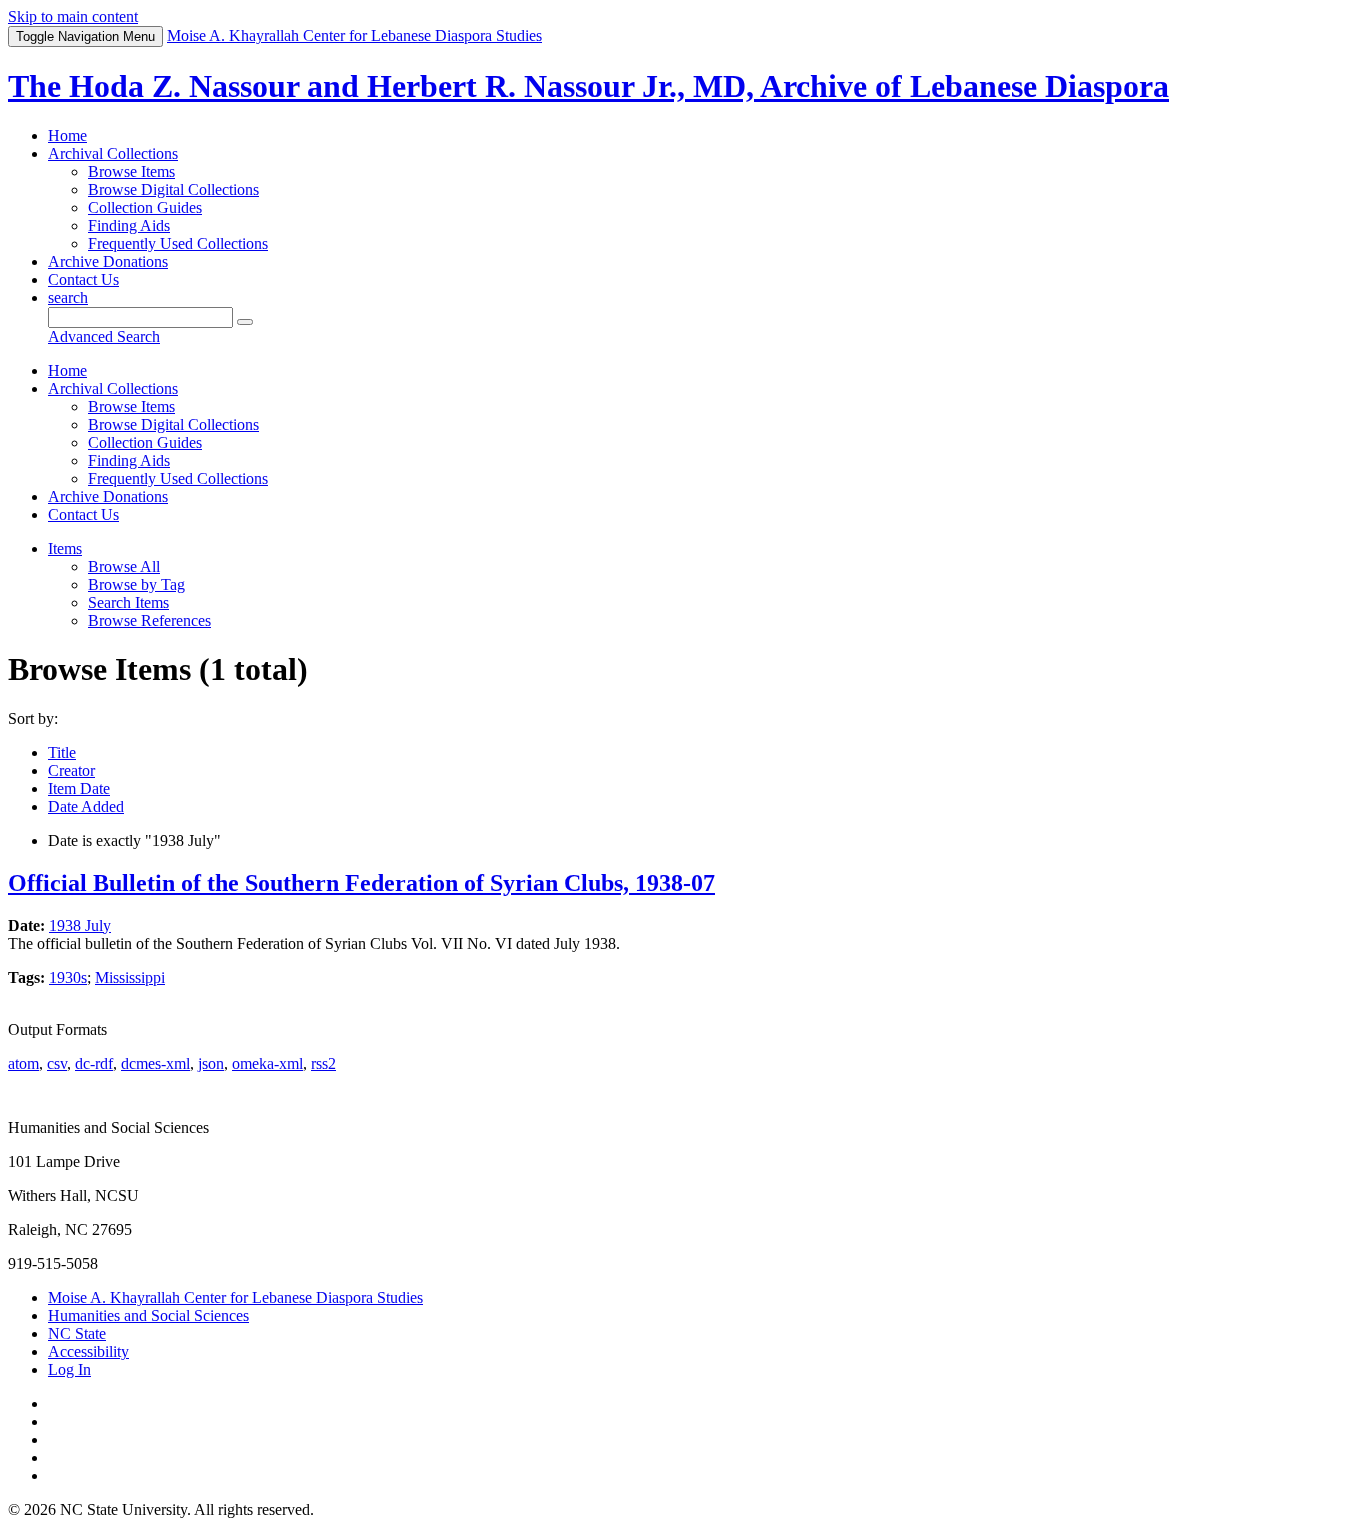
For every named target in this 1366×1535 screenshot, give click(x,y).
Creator (71, 770)
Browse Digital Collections (173, 189)
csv (57, 1063)
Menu (85, 36)
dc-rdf (94, 1063)
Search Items (128, 602)
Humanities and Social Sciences (148, 1315)
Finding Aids (129, 225)
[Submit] (245, 322)
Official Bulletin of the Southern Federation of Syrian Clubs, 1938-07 (361, 883)
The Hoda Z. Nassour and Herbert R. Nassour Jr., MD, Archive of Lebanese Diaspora (588, 86)
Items (65, 548)
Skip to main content (73, 16)
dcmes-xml (155, 1063)
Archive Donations (108, 261)
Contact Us (83, 279)
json (211, 1063)
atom (23, 1063)
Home (67, 135)
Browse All (124, 566)
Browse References (149, 620)
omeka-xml (267, 1063)
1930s (68, 977)
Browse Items (131, 171)
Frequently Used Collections (178, 243)
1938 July (80, 925)
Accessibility (88, 1351)
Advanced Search (104, 336)
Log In (69, 1369)
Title (62, 752)
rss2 (323, 1063)
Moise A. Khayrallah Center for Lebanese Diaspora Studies (235, 1297)
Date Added (86, 806)
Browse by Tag (136, 584)
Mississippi (130, 977)
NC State (77, 1333)
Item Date (79, 788)
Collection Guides (145, 207)
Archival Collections (113, 153)
